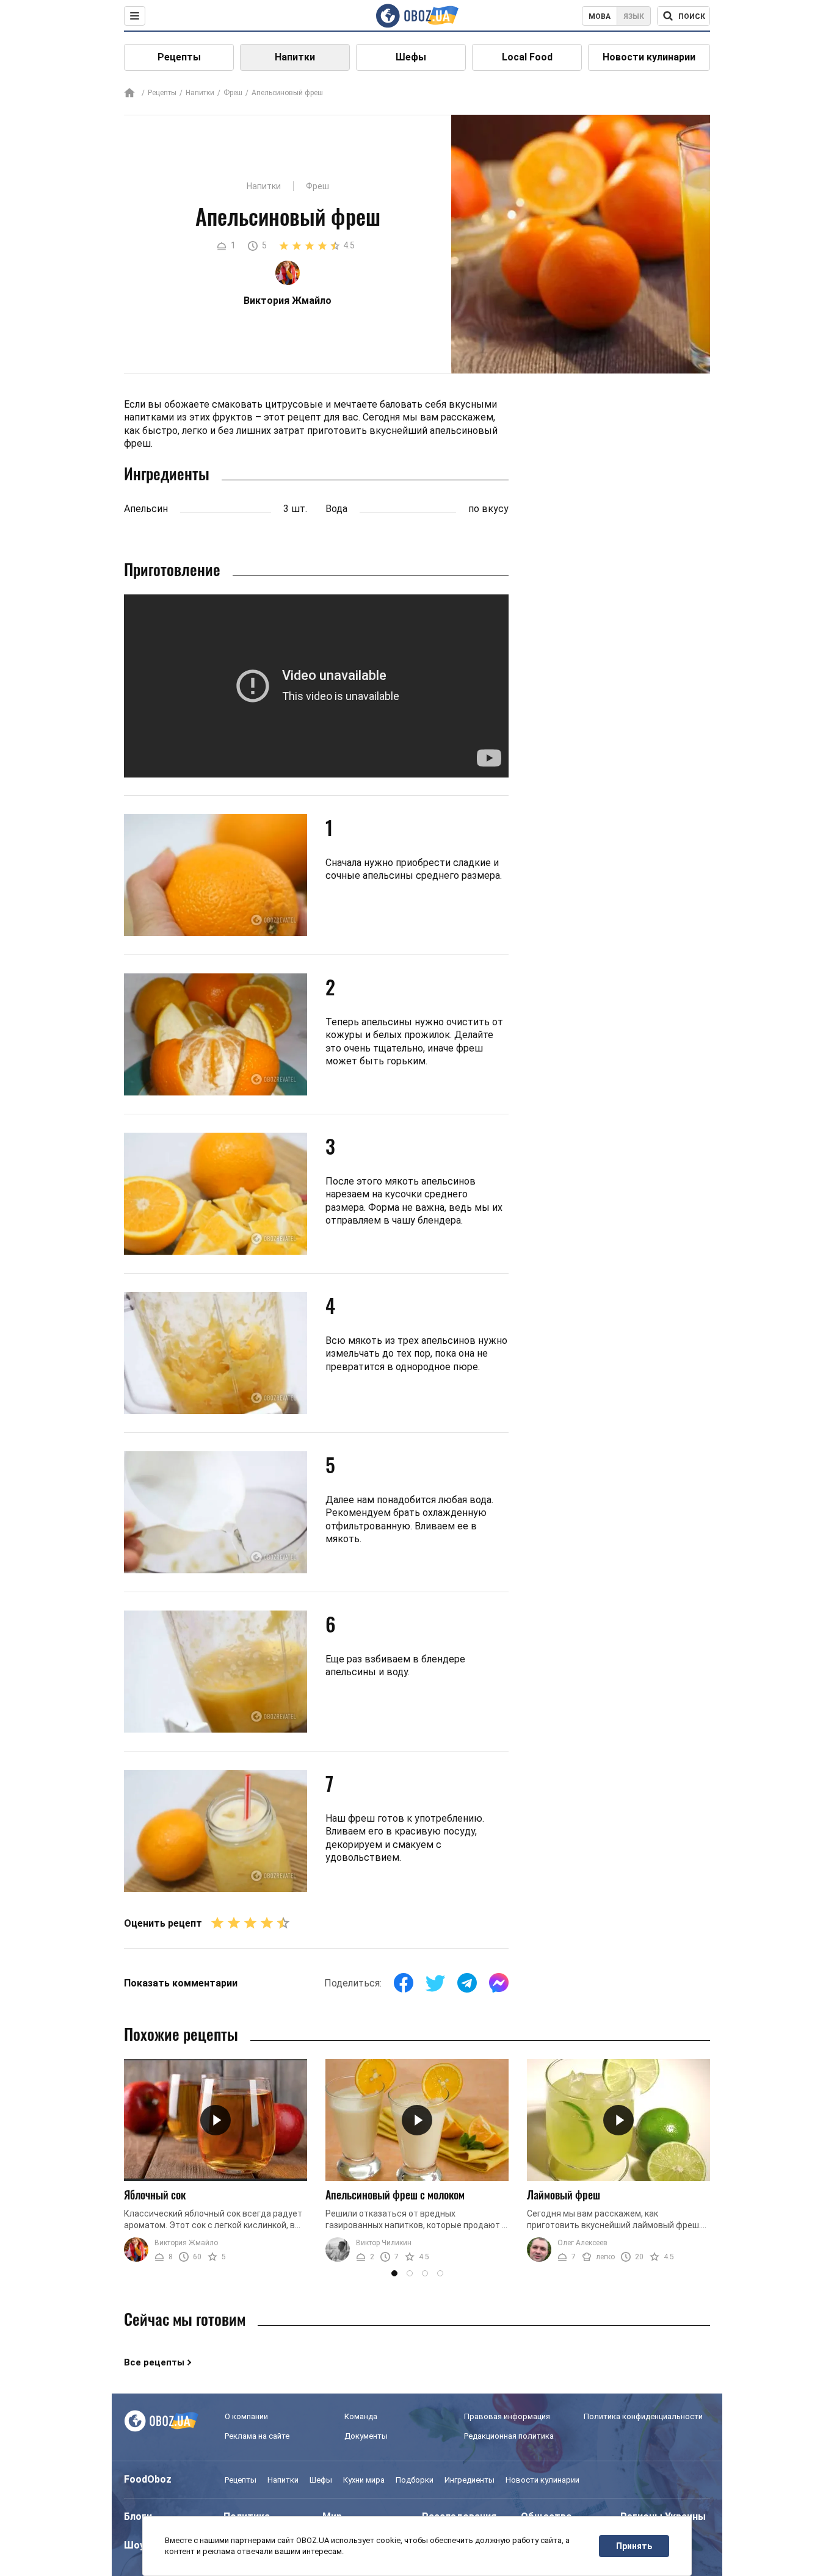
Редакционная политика (509, 2436)
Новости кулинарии (649, 57)
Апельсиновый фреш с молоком (395, 2195)
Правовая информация (507, 2416)
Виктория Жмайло (186, 2243)
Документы (366, 2436)
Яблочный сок (155, 2195)
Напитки (295, 57)
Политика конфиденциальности (643, 2416)
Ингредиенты (470, 2480)
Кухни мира (364, 2480)
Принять (634, 2546)
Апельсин (146, 509)
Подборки (415, 2480)
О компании (246, 2416)
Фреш (233, 93)
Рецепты (179, 57)
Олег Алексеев (582, 2243)
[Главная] (129, 94)
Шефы (411, 57)
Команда (361, 2416)
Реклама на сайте (257, 2436)
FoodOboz (148, 2479)
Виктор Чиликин (384, 2243)
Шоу (134, 2545)
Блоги (138, 2516)
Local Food (527, 57)
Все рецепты (154, 2362)
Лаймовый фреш (564, 2195)
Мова (600, 16)
